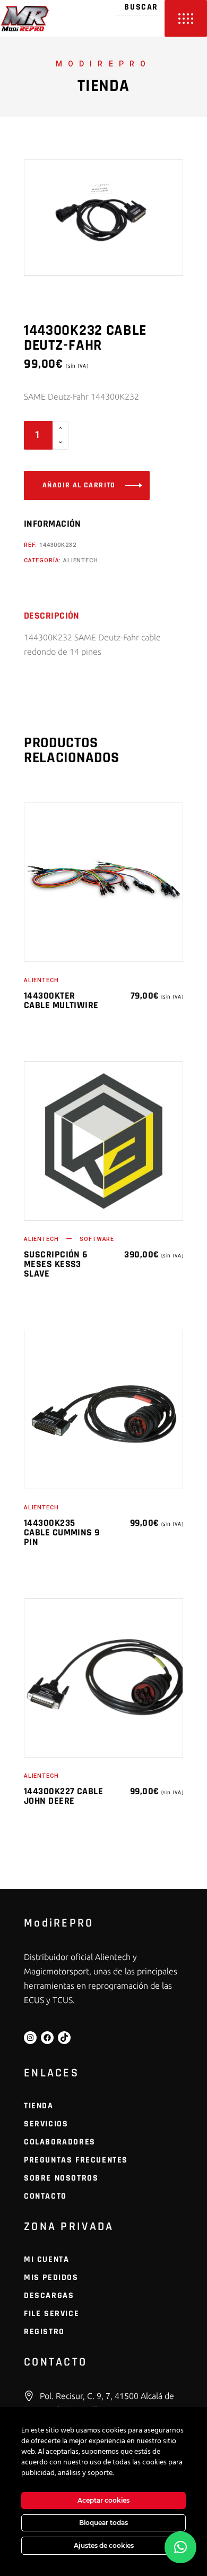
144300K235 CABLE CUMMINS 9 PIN (62, 1532)
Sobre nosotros (61, 2178)
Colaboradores (60, 2142)
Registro (44, 2332)
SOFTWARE (97, 1239)
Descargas (49, 2296)
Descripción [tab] (52, 616)
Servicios (46, 2124)
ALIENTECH (80, 560)
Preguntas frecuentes (76, 2160)
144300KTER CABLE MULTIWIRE (61, 1000)
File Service (51, 2314)
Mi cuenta (46, 2260)
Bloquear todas (103, 2523)
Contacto (45, 2196)
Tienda (39, 2106)
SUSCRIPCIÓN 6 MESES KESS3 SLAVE (56, 1264)
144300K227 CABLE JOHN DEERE (63, 1796)
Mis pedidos (51, 2278)
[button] (180, 2547)
